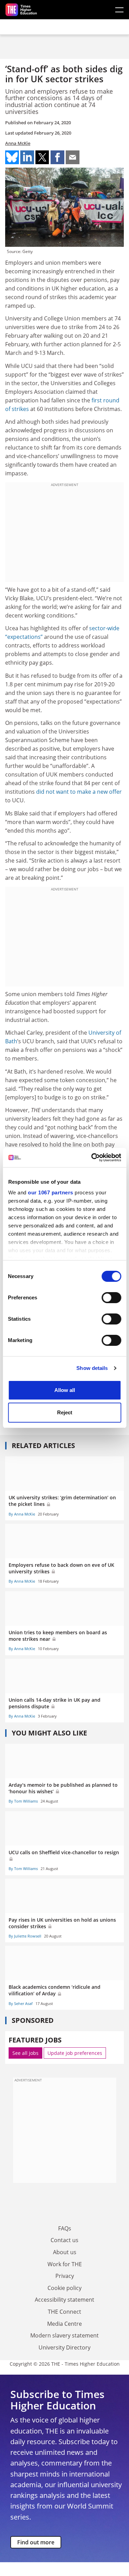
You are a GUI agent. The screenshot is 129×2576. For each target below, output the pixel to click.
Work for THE (65, 2264)
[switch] (111, 1298)
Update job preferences (75, 2053)
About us (65, 2252)
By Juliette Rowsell (25, 1936)
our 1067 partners (51, 1192)
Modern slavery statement (64, 2335)
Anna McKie (18, 143)
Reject (65, 1412)
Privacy (65, 2276)
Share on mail (73, 157)
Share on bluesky (12, 157)
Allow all (65, 1390)
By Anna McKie (22, 1514)
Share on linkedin (27, 157)
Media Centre (64, 2324)
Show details (92, 1368)
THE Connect (64, 2312)
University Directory (64, 2347)
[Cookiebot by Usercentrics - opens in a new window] (92, 1158)
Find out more (36, 2542)
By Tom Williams (23, 1801)
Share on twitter (42, 157)
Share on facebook (57, 157)
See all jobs (25, 2053)
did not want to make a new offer (79, 792)
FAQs (65, 2228)
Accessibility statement (64, 2300)
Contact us (64, 2240)
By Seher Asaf (21, 2003)
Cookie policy (64, 2288)
